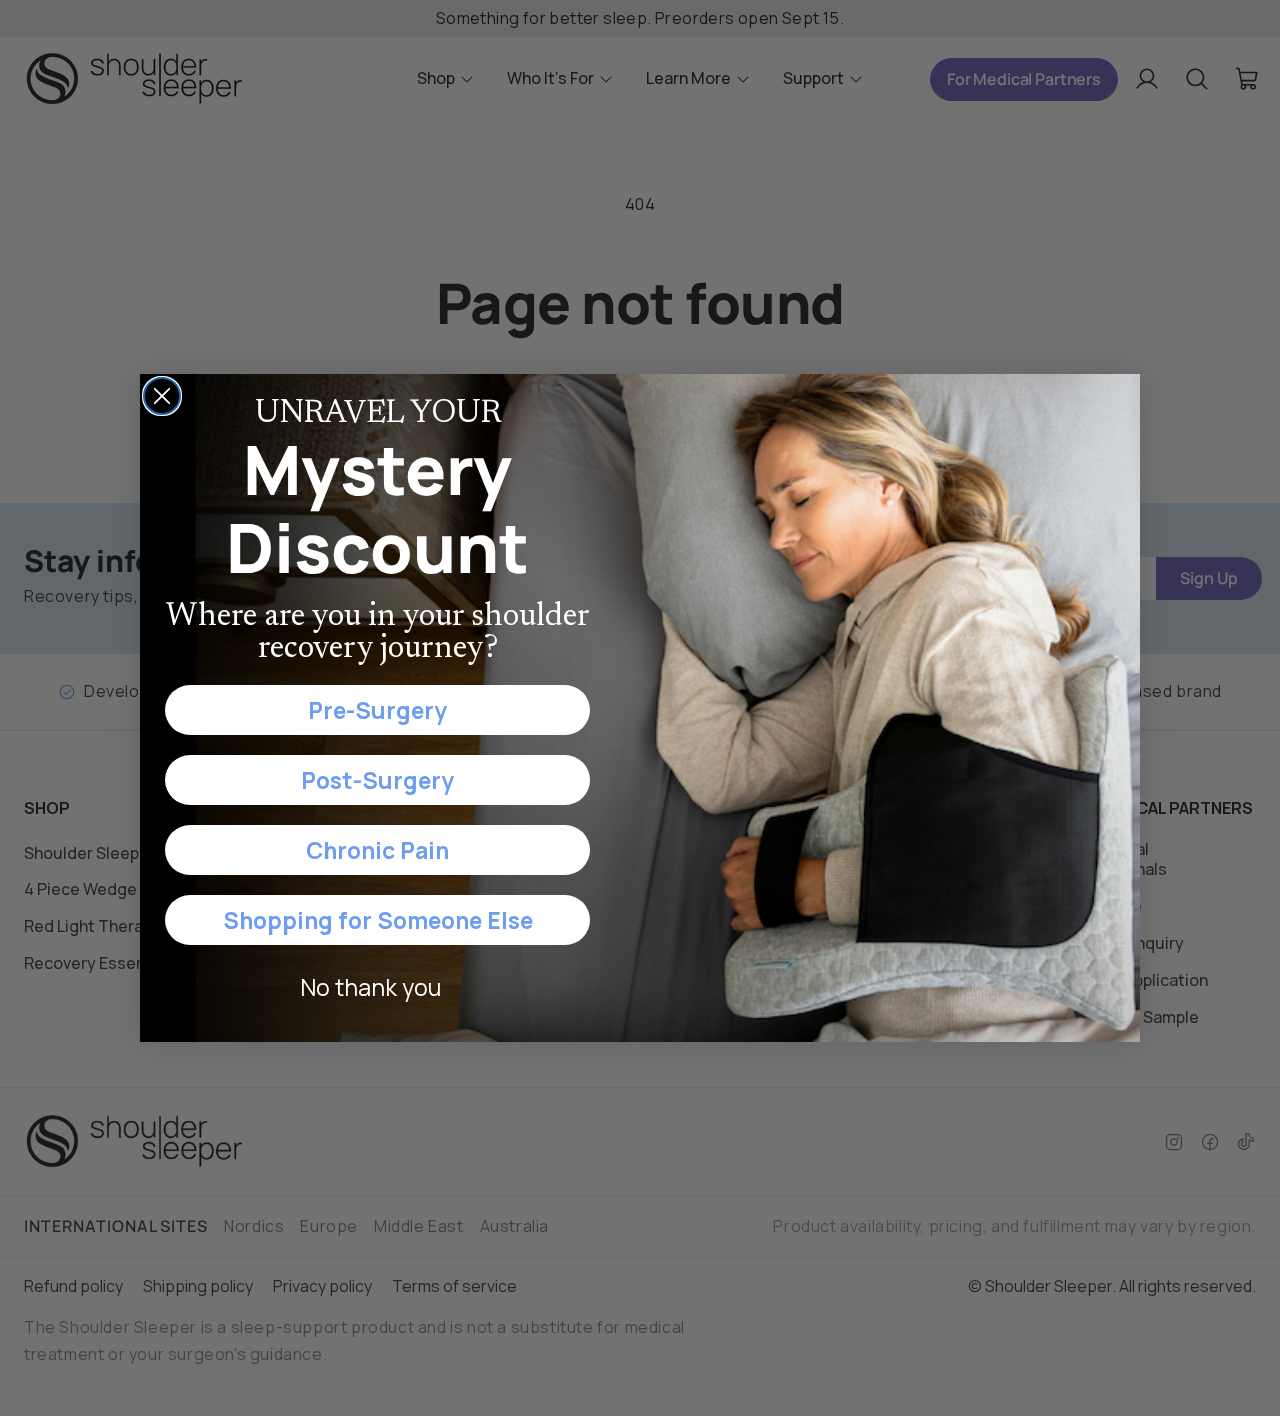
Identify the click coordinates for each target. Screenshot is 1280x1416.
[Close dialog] (162, 396)
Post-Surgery (377, 780)
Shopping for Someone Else (378, 920)
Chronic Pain (377, 850)
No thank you (370, 987)
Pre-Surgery (377, 710)
